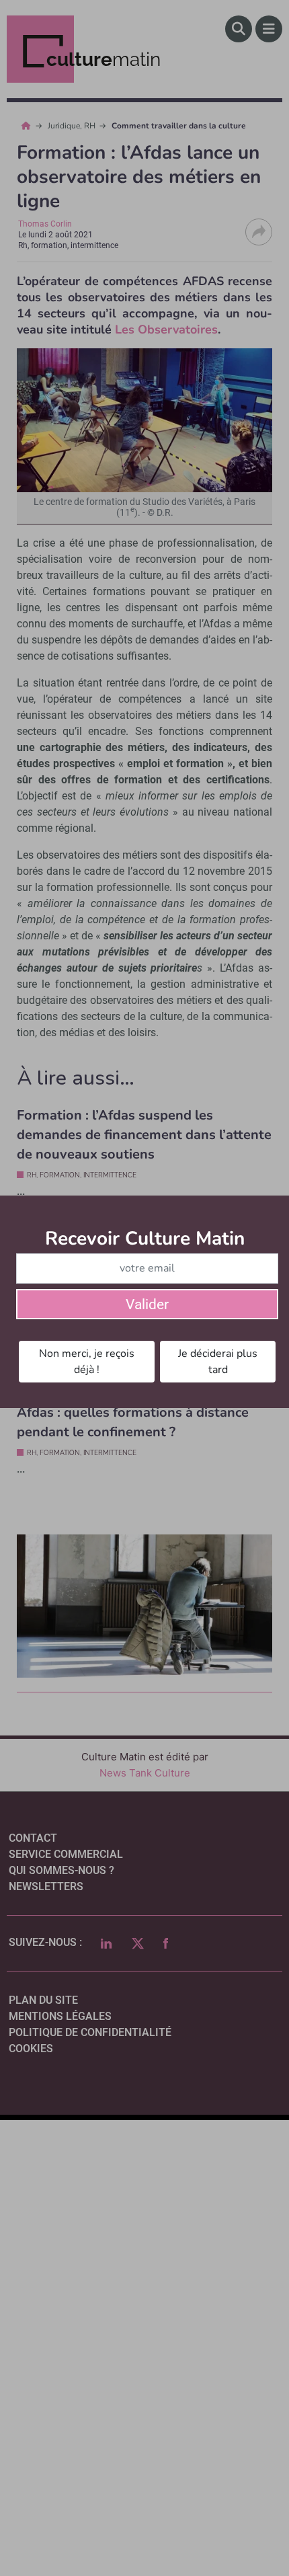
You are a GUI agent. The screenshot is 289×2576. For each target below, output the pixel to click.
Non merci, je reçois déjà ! (87, 1362)
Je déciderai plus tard (218, 1362)
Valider (147, 1304)
